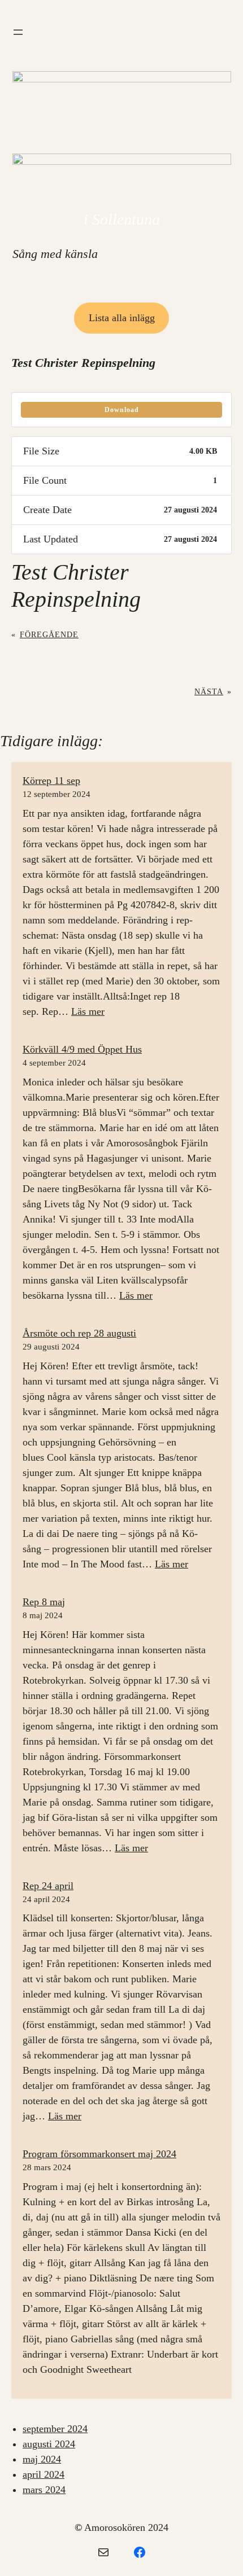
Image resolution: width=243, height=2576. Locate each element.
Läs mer (88, 1011)
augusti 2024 (49, 2444)
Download (122, 410)
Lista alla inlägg (122, 318)
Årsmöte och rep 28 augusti (79, 1333)
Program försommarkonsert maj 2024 (99, 2154)
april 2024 (44, 2474)
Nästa (209, 691)
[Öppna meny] (18, 32)
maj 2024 (42, 2459)
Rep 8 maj (44, 1602)
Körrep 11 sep (51, 781)
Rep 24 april (48, 1886)
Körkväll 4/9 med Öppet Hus (82, 1049)
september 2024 (55, 2429)
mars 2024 (44, 2490)
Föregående (49, 634)
